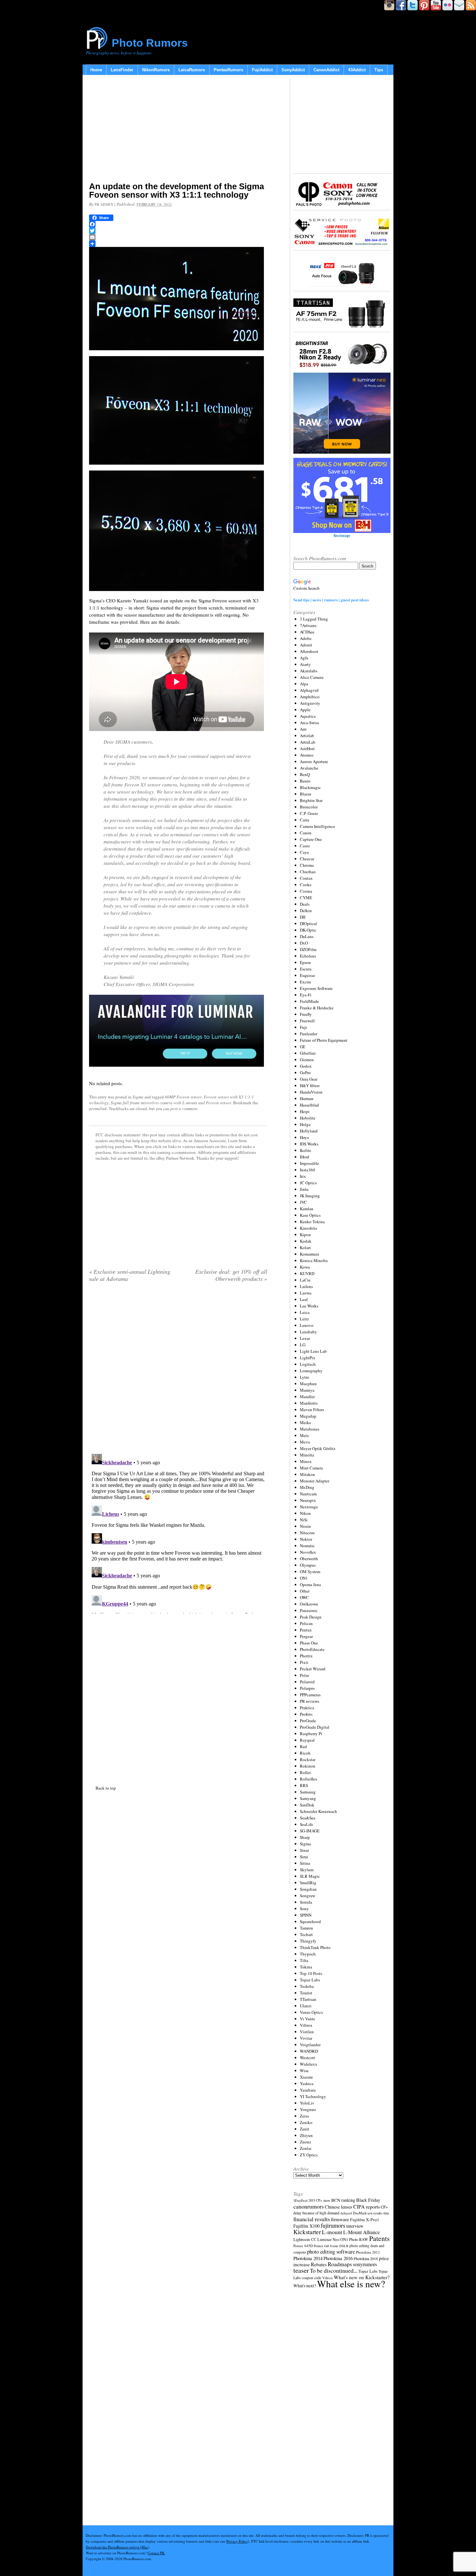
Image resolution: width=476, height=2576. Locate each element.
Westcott (307, 2058)
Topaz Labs (310, 1980)
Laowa (306, 1293)
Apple (305, 710)
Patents (379, 2238)
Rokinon (308, 1766)
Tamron (306, 1928)
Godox (306, 1066)
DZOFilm (308, 949)
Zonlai (306, 2148)
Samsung (308, 1792)
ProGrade (308, 1721)
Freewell (307, 1021)
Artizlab (307, 736)
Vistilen (307, 2032)
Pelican (306, 1623)
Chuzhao (308, 872)
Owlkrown (309, 1604)
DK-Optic (308, 930)
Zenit (305, 2129)
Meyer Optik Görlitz (318, 1448)
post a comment (184, 1108)
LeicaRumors (192, 70)
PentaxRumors (228, 70)
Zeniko (306, 2122)
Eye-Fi (306, 995)
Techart (306, 1934)
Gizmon (307, 1060)
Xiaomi (306, 2077)
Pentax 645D (303, 2246)
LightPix (308, 1358)
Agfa (304, 658)
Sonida (306, 1902)
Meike (306, 1422)
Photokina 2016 (338, 2258)
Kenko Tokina (312, 1222)
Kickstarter (307, 2232)
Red (303, 1746)
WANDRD (309, 2051)
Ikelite (306, 1150)
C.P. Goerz (309, 813)
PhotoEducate (312, 1649)
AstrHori (307, 748)
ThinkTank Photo (315, 1947)
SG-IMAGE (310, 1831)
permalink (98, 1108)
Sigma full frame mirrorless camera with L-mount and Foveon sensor (171, 1103)
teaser (301, 2270)
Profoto (306, 1714)
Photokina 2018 (366, 2258)
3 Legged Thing (314, 619)
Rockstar (308, 1759)
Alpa (304, 684)
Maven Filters (312, 1410)
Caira (305, 820)
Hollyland (309, 1131)
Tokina (306, 1967)
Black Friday (368, 2200)
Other (305, 1591)
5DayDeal (300, 2200)
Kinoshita (308, 1228)
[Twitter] (178, 231)
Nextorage (309, 1507)
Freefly (306, 1014)
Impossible (309, 1163)
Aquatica (308, 716)
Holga (305, 1124)
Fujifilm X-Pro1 (365, 2220)
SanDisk (307, 1805)
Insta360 (307, 1170)
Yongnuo (308, 2109)
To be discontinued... (334, 2270)
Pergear (306, 1636)
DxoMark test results (368, 2213)
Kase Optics (310, 1215)
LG (303, 1345)
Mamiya (307, 1390)
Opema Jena (310, 1584)
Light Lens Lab (313, 1351)
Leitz (304, 1319)
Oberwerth (309, 1559)
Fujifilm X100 (306, 2226)
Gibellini (308, 1053)
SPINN (306, 1915)
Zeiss (304, 2116)
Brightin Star (311, 800)
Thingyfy (308, 1941)
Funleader (309, 1034)
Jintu (304, 1189)
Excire (306, 982)
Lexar (305, 1338)
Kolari (305, 1247)
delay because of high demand (316, 2213)
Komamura (309, 1254)
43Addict (357, 70)
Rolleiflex (309, 1779)
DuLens (307, 936)
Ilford (305, 1157)
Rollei (305, 1772)
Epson (305, 962)
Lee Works (309, 1306)
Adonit (306, 645)
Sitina (305, 1863)
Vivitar (306, 2038)
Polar (304, 1675)
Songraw (307, 1896)
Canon (306, 833)
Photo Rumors (150, 43)
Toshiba (307, 1986)
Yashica (307, 2083)
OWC (304, 1597)
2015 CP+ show (319, 2200)
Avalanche (309, 768)
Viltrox (306, 2025)
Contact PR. (156, 2553)
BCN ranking (343, 2200)
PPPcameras (310, 1695)
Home (96, 70)
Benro (305, 781)
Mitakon (307, 1474)
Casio (305, 846)
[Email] (178, 237)
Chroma (307, 865)
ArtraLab (308, 742)
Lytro (305, 1377)
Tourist (306, 1993)
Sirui (304, 1857)
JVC (303, 1202)
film (386, 2213)
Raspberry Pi (311, 1734)
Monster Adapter (315, 1481)
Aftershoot (309, 651)
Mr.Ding (307, 1487)
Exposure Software (316, 988)
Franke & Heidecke (317, 1008)
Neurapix (308, 1500)
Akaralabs (309, 671)
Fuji (303, 1027)
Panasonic (309, 1610)
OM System (310, 1572)
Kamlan (307, 1209)
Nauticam (308, 1494)
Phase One (309, 1643)
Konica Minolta (314, 1260)
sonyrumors (365, 2264)
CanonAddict (326, 70)
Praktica (307, 1708)
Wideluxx (309, 2064)
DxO (304, 943)
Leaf (304, 1299)
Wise (304, 2071)
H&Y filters (310, 1085)
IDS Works (309, 1144)
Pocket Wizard (313, 1669)
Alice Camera (312, 677)
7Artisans (308, 625)
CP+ (384, 2207)
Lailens (306, 1286)
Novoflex (308, 1552)
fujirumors (333, 2225)
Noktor (306, 1539)
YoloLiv (307, 2103)
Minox (306, 1461)
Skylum (307, 1870)
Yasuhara (308, 2090)
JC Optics (308, 1183)
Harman (307, 1098)
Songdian (308, 1889)
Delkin (306, 911)
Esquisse (307, 975)
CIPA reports (367, 2206)
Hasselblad (309, 1105)
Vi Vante (307, 2019)
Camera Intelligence (317, 826)
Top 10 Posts (311, 1973)
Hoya (304, 1137)
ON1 (304, 1578)
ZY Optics (309, 2155)
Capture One (311, 839)
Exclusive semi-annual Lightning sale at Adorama (130, 1275)
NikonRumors (156, 70)
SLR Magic (310, 1876)
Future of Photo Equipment (324, 1040)
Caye (304, 852)
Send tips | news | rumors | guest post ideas (331, 600)
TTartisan (308, 1999)
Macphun (308, 1384)
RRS (304, 1785)
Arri (303, 729)
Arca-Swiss (309, 723)
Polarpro (307, 1688)
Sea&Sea (308, 1818)
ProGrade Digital (315, 1727)
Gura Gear (309, 1079)
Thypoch (308, 1954)
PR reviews (310, 1701)
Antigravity (310, 703)
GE (303, 1047)
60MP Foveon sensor (183, 1097)
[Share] (178, 244)
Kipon (305, 1235)
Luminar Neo (328, 2239)
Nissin (305, 1526)
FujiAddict (262, 70)
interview (355, 2226)
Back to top (106, 1788)
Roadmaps (340, 2264)
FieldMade (309, 1001)
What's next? (305, 2286)
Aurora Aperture (314, 761)
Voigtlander (310, 2045)
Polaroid (307, 1682)
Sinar (304, 1850)
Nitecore (307, 1533)
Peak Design (311, 1617)
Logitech (308, 1364)
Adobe (306, 638)
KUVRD (307, 1273)
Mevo (305, 1442)
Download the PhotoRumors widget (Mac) (118, 2547)
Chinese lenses (339, 2207)
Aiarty (305, 664)
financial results (312, 2219)
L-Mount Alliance (362, 2232)
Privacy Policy (237, 2541)
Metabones (310, 1429)
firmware (340, 2219)
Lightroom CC (305, 2239)
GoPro (305, 1073)
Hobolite (308, 1118)
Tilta (304, 1960)
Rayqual (307, 1740)
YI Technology (313, 2096)
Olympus (308, 1565)
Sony (304, 1909)
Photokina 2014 (308, 2258)
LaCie (305, 1280)
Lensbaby (308, 1332)
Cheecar (307, 859)
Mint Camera (311, 1468)
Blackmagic (310, 787)
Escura (306, 969)
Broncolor (309, 807)
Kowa (305, 1267)
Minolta (307, 1455)
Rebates (319, 2264)
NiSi (304, 1520)
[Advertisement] (178, 130)
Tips (379, 70)
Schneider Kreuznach (318, 1811)
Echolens (308, 956)
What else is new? (351, 2284)
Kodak (306, 1241)
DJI (303, 917)
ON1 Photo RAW (354, 2239)
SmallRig (308, 1883)
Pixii (304, 1662)
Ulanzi (306, 2006)
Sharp (305, 1837)
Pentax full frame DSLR (331, 2246)
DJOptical (308, 923)
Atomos (307, 755)
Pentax (306, 1630)
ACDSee (307, 632)
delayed (346, 2213)
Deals (305, 904)
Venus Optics (311, 2012)
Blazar (306, 794)
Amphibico (310, 697)
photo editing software (331, 2251)
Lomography (311, 1371)
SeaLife (306, 1824)
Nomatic (307, 1546)
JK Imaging (310, 1196)
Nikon (305, 1513)
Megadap (308, 1416)
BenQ (305, 774)
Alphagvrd (309, 690)
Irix (303, 1176)
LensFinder (122, 70)
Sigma (138, 1097)
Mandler (307, 1397)
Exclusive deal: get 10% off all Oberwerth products (231, 1275)
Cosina (306, 891)
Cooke (306, 885)
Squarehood (310, 1921)
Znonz (306, 2142)
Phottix (306, 1656)
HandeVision (311, 1092)
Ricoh (305, 1753)
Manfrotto (309, 1403)
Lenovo (307, 1325)
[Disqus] (178, 1532)
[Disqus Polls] (178, 1370)
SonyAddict (293, 70)
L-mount (332, 2232)
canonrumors (309, 2206)
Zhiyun (306, 2135)
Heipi (305, 1111)
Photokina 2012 (368, 2252)
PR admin (104, 204)
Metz (304, 1435)
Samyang (308, 1798)
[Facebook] (178, 224)
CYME (306, 898)
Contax (306, 878)
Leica (305, 1312)
